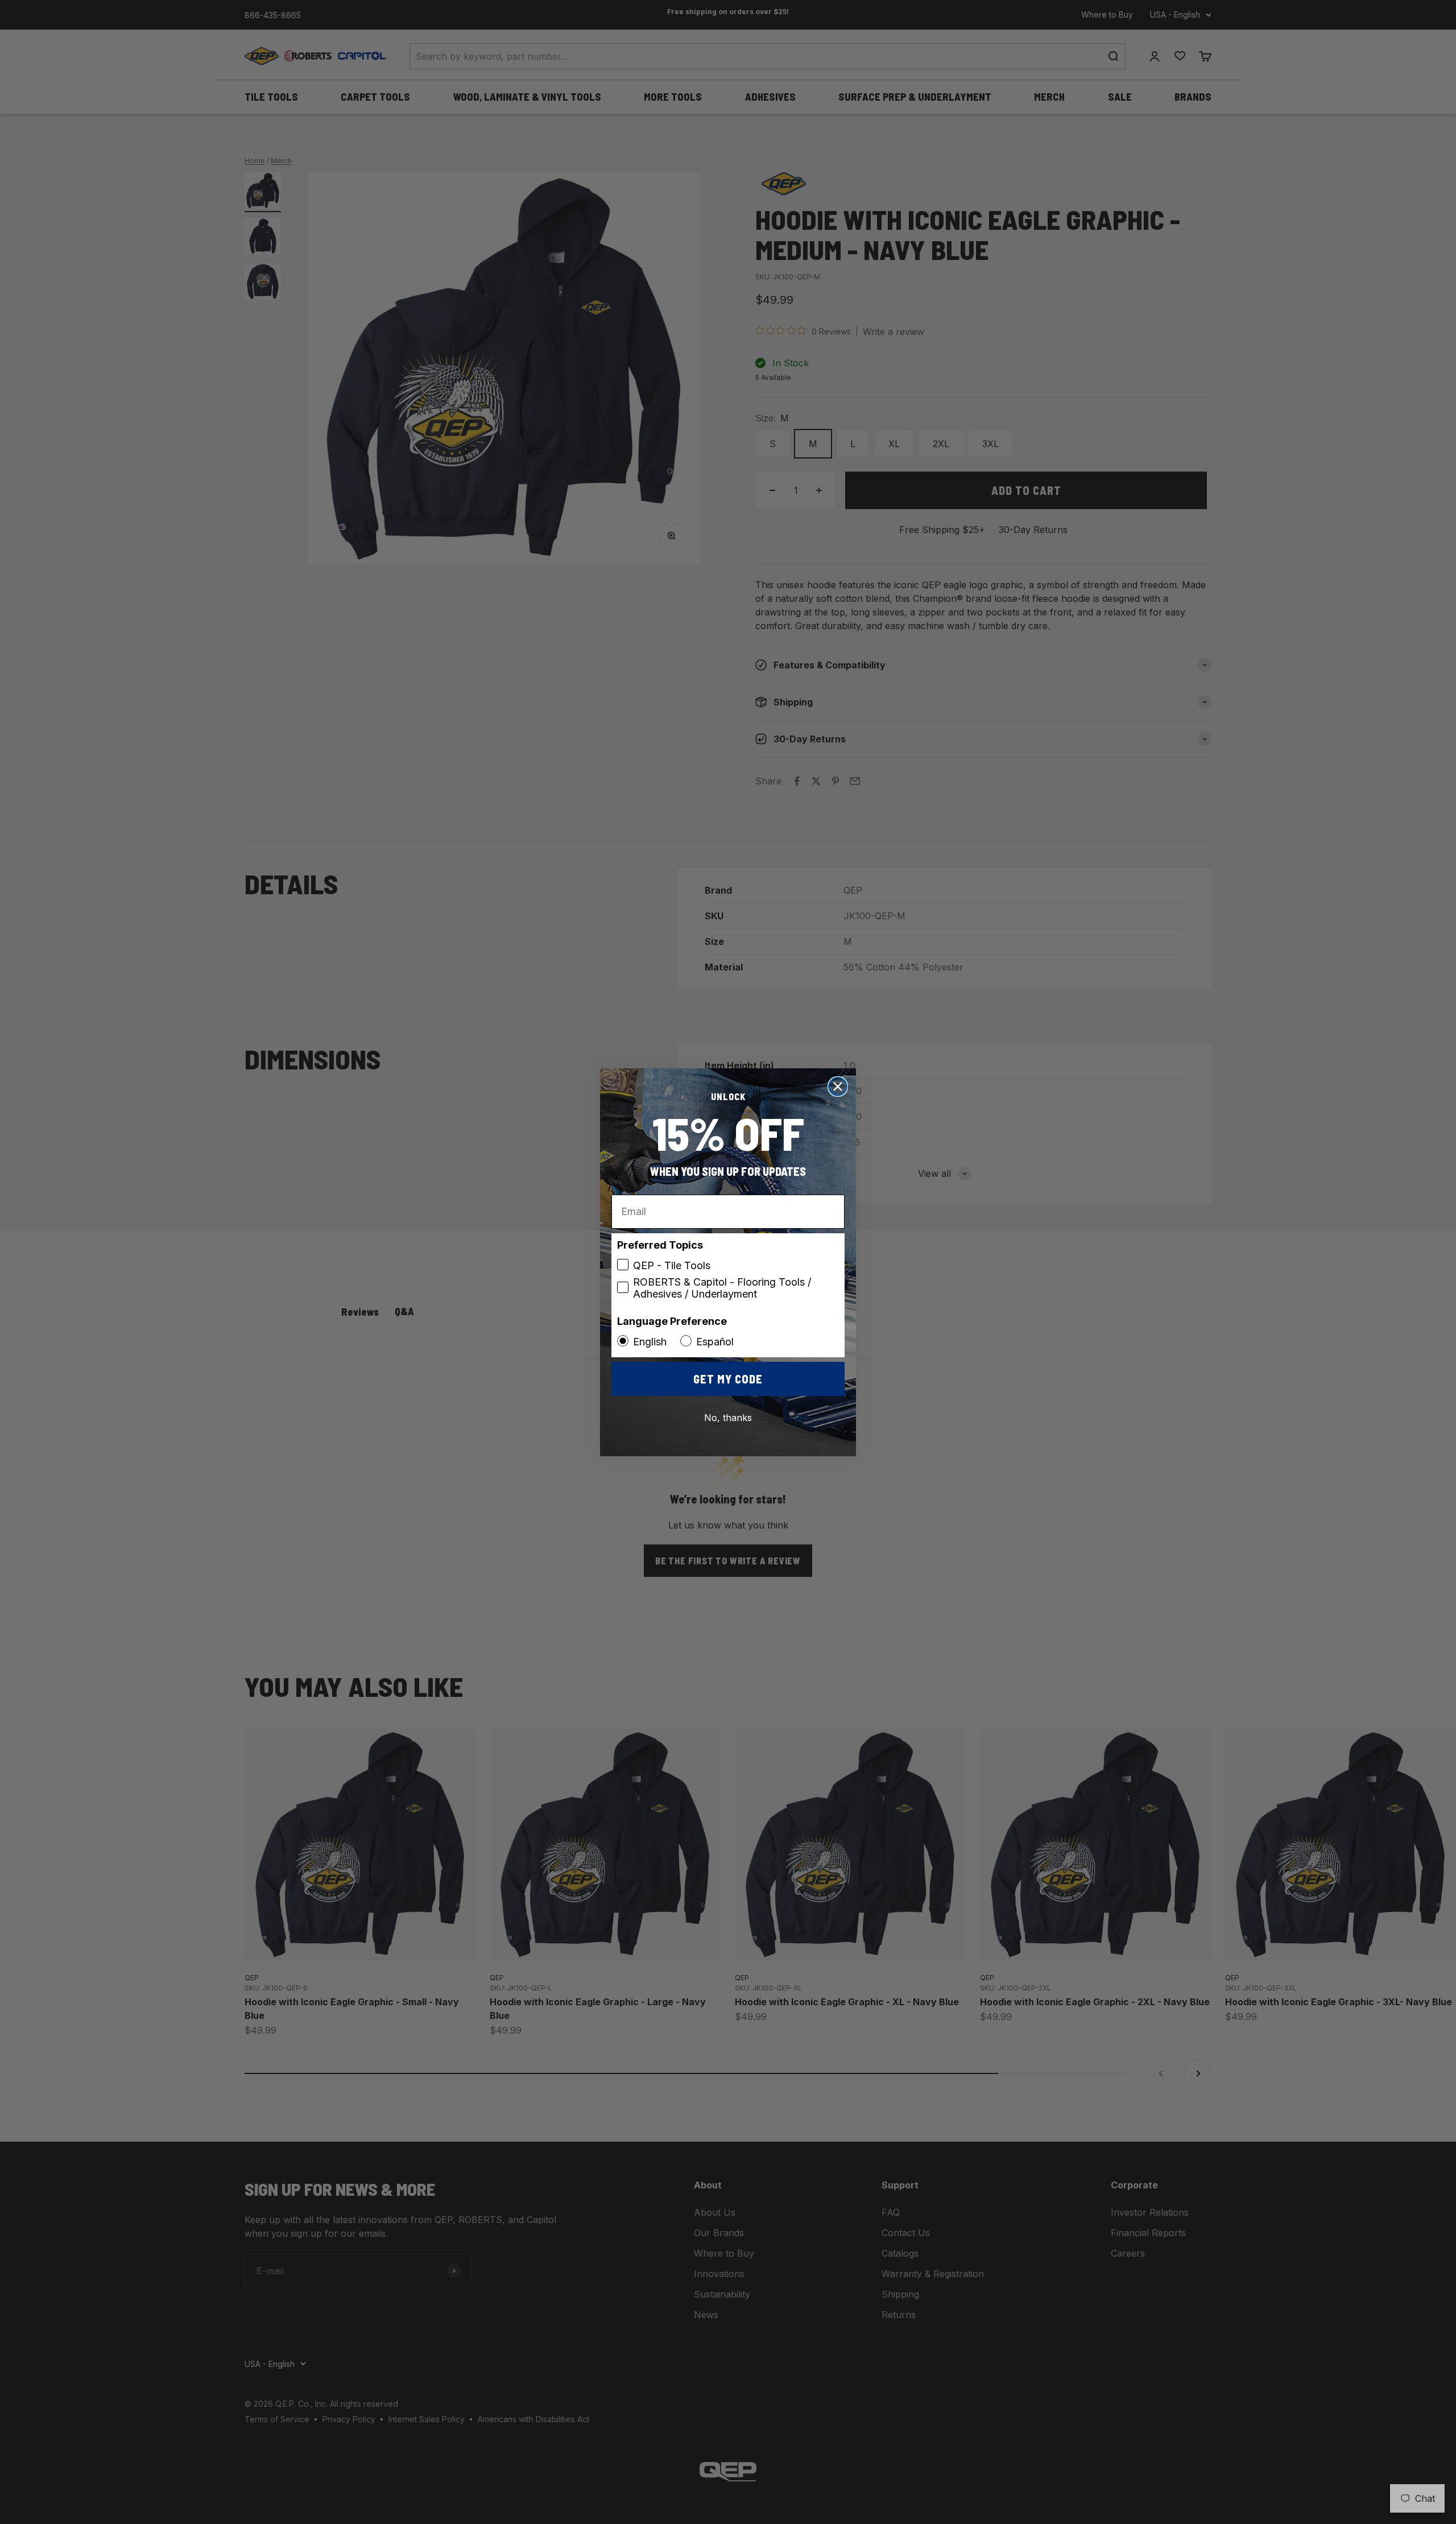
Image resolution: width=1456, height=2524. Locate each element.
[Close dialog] (838, 1087)
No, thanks (728, 1418)
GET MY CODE (728, 1379)
